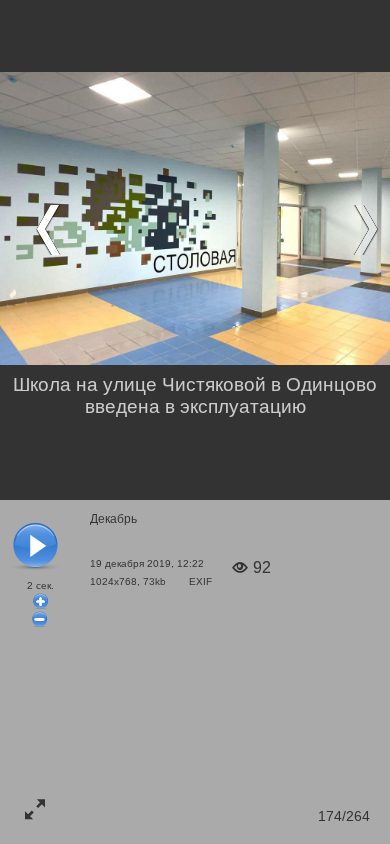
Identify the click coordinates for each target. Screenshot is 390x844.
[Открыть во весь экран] (35, 809)
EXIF (200, 581)
